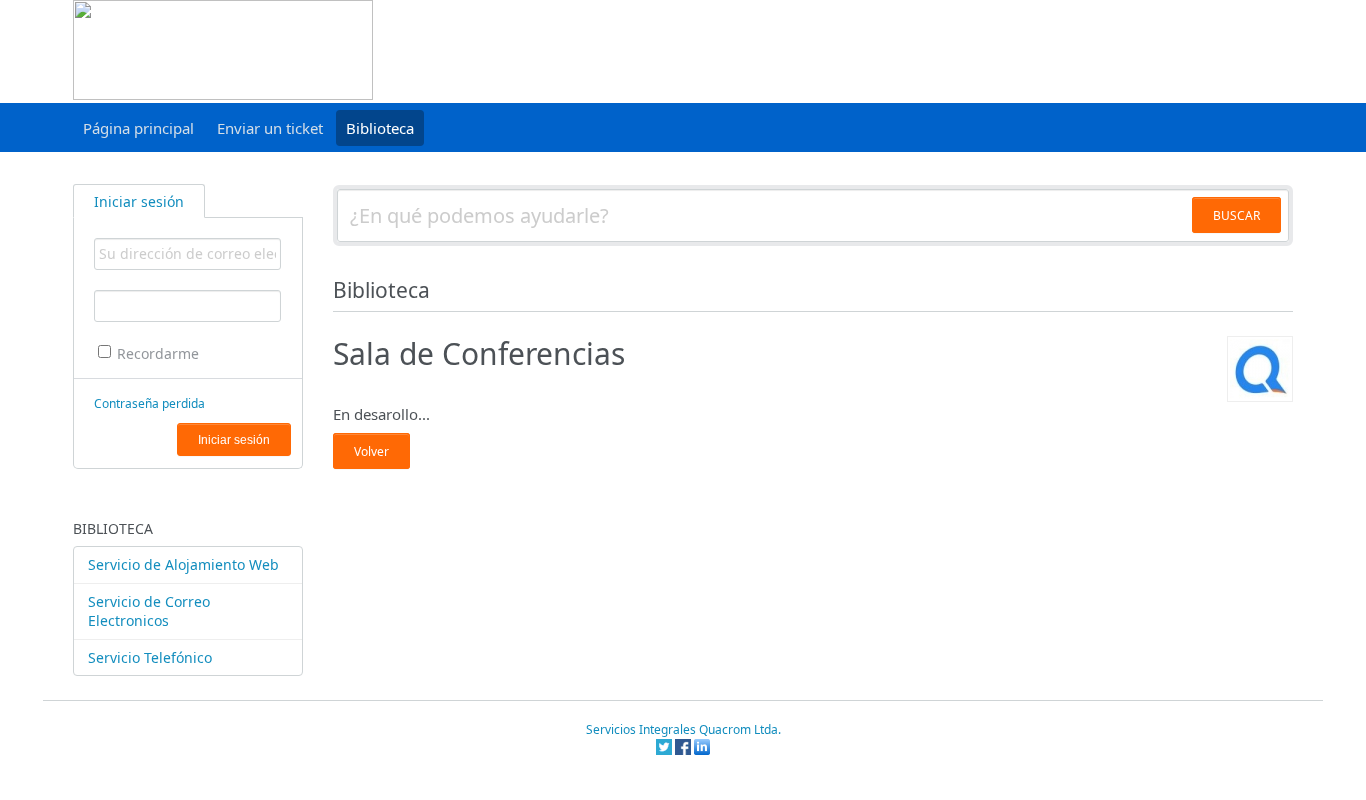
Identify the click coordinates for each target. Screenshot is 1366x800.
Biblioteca (380, 128)
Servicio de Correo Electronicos (149, 611)
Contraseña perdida (149, 403)
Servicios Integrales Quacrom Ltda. (683, 729)
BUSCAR (1236, 215)
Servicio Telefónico (150, 657)
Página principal (138, 128)
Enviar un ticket (270, 128)
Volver (371, 451)
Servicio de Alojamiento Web (183, 564)
